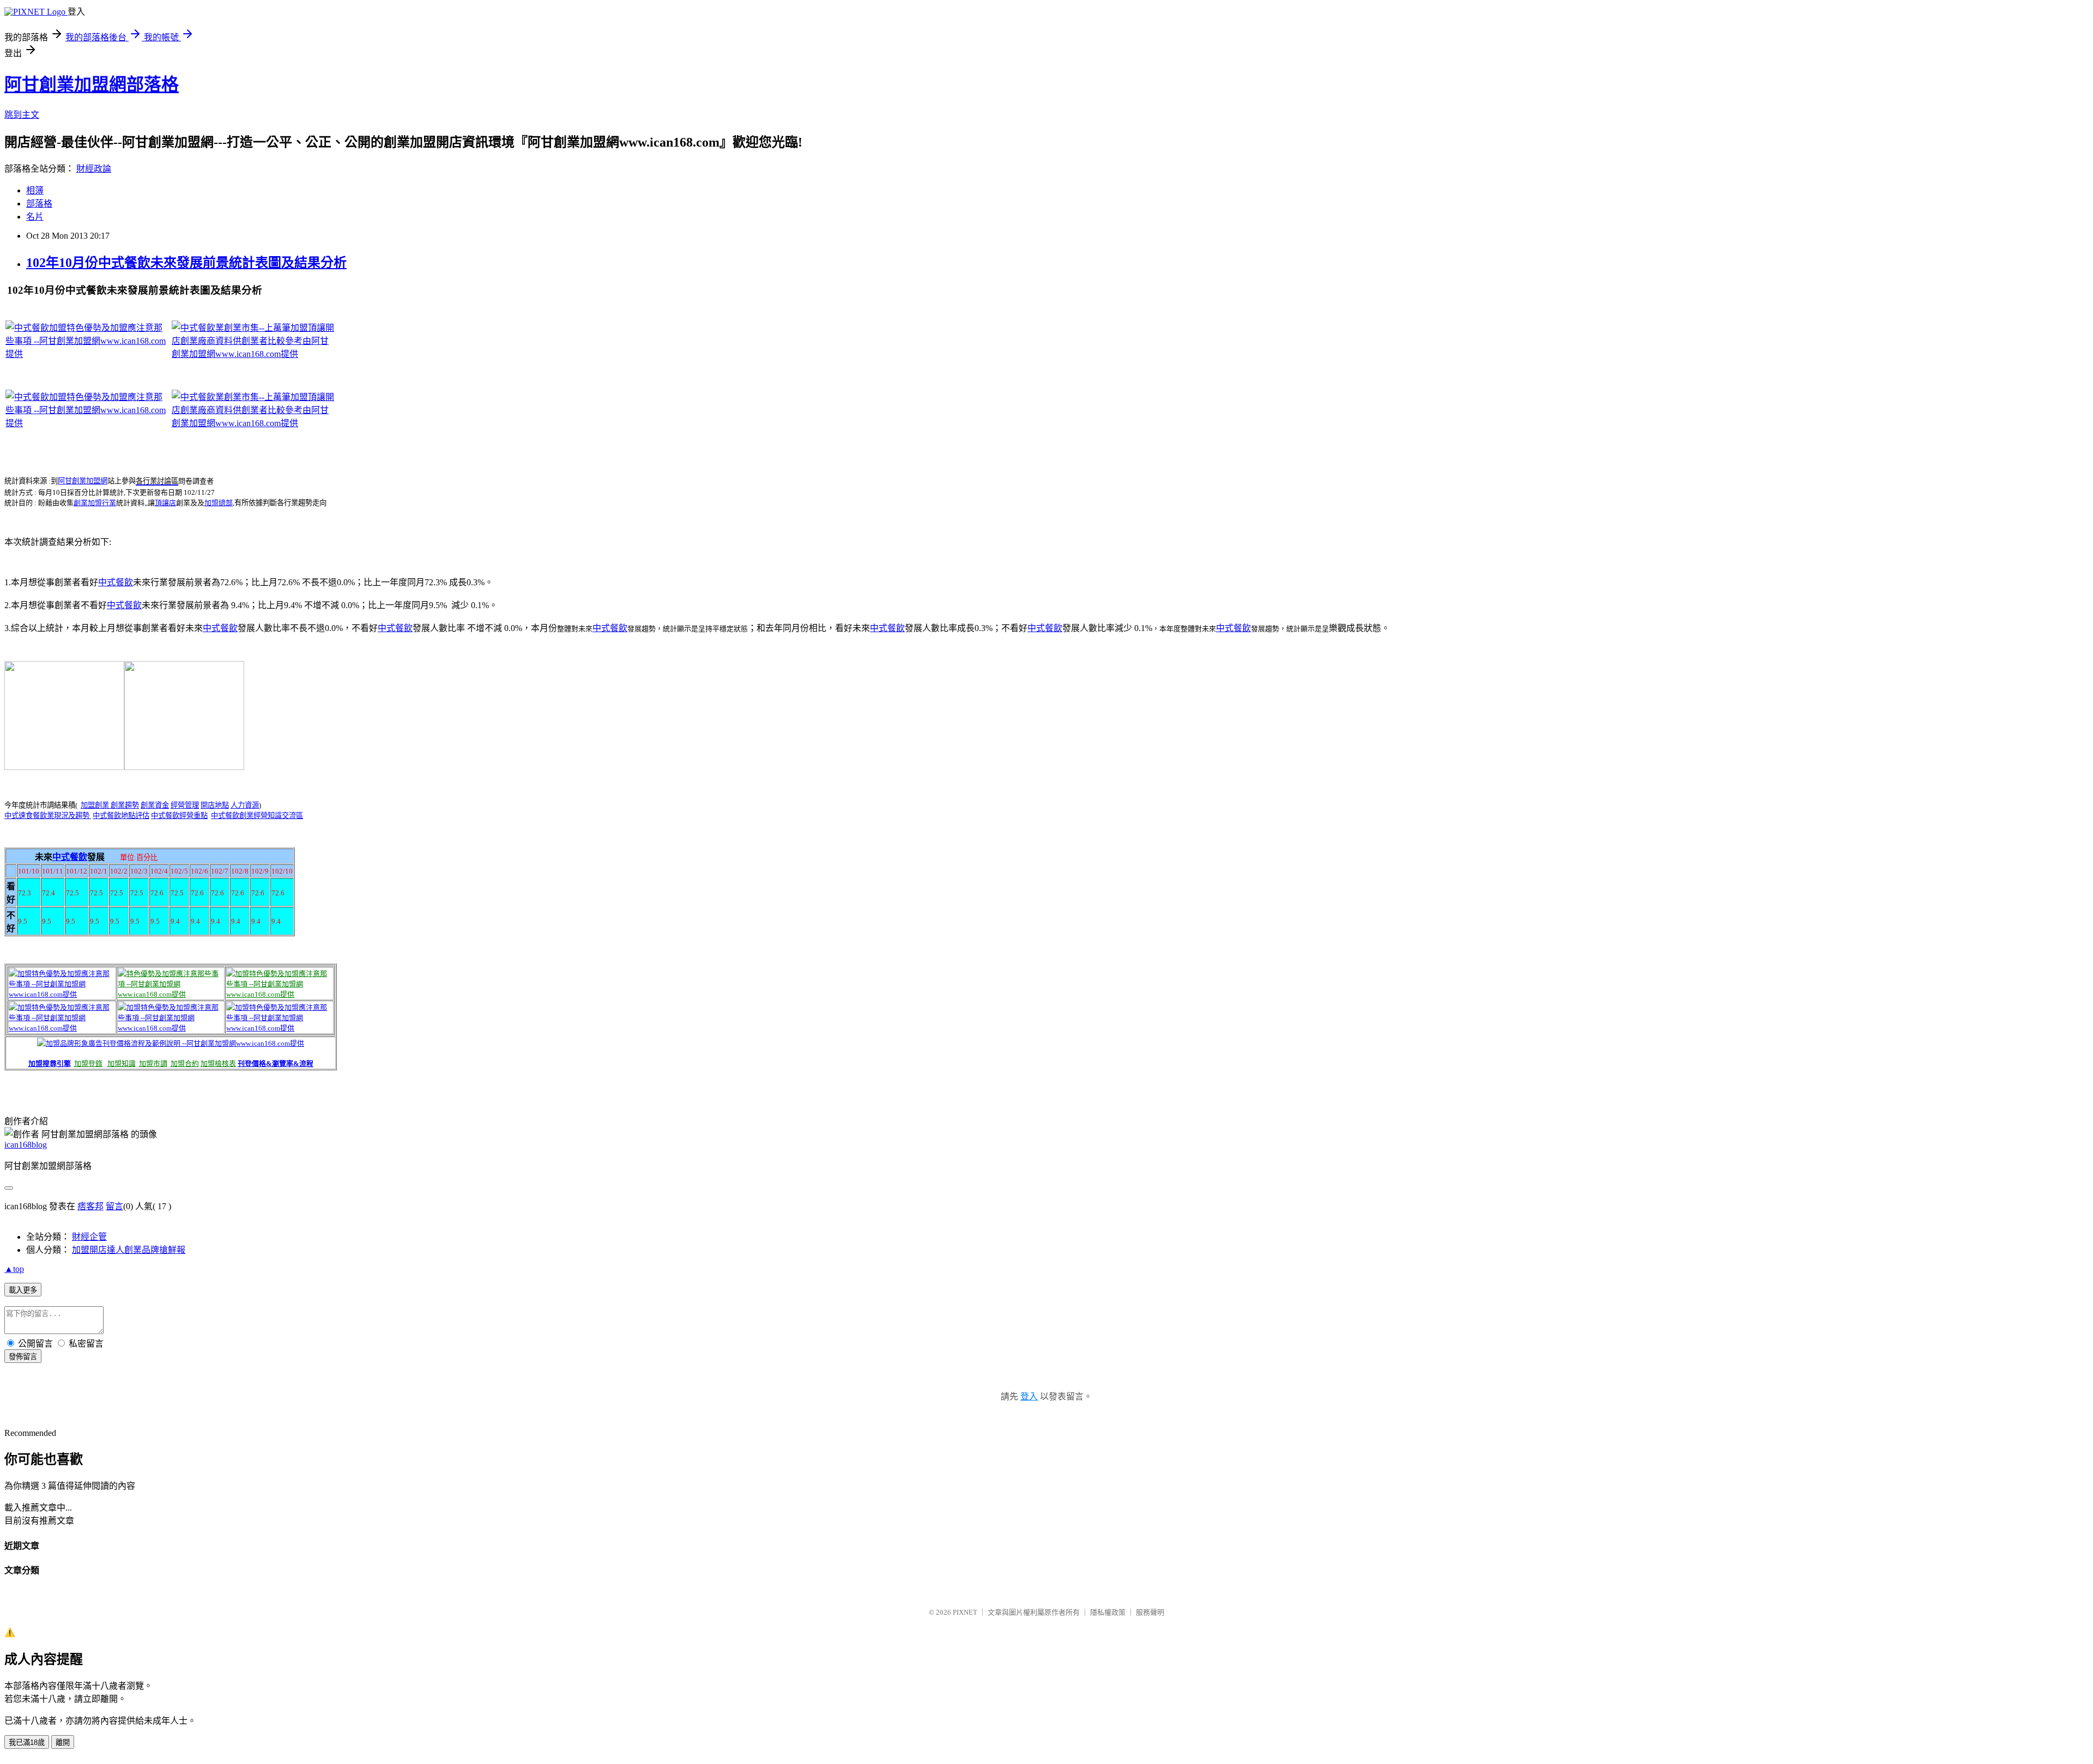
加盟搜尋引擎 (50, 1063)
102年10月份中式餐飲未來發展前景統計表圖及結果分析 (186, 263)
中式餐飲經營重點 (179, 816)
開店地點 (215, 805)
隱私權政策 (1108, 1612)
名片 (35, 217)
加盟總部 (219, 503)
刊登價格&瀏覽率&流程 (276, 1063)
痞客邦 (90, 1206)
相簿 (35, 190)
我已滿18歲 (27, 1742)
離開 (63, 1742)
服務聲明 (1150, 1612)
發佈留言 (23, 1357)
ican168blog (26, 1145)
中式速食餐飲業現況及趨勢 (48, 816)
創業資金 (155, 805)
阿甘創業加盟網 (83, 481)
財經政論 (94, 169)
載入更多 (23, 1290)
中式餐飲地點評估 (121, 816)
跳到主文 (22, 115)
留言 (114, 1206)
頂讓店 (165, 503)
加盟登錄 (88, 1063)
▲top (14, 1269)
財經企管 (89, 1237)
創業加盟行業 (95, 503)
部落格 (39, 204)
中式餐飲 (116, 582)
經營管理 (185, 805)
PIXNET (965, 1612)
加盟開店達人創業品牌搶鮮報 (129, 1250)
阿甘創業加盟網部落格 (92, 84)
